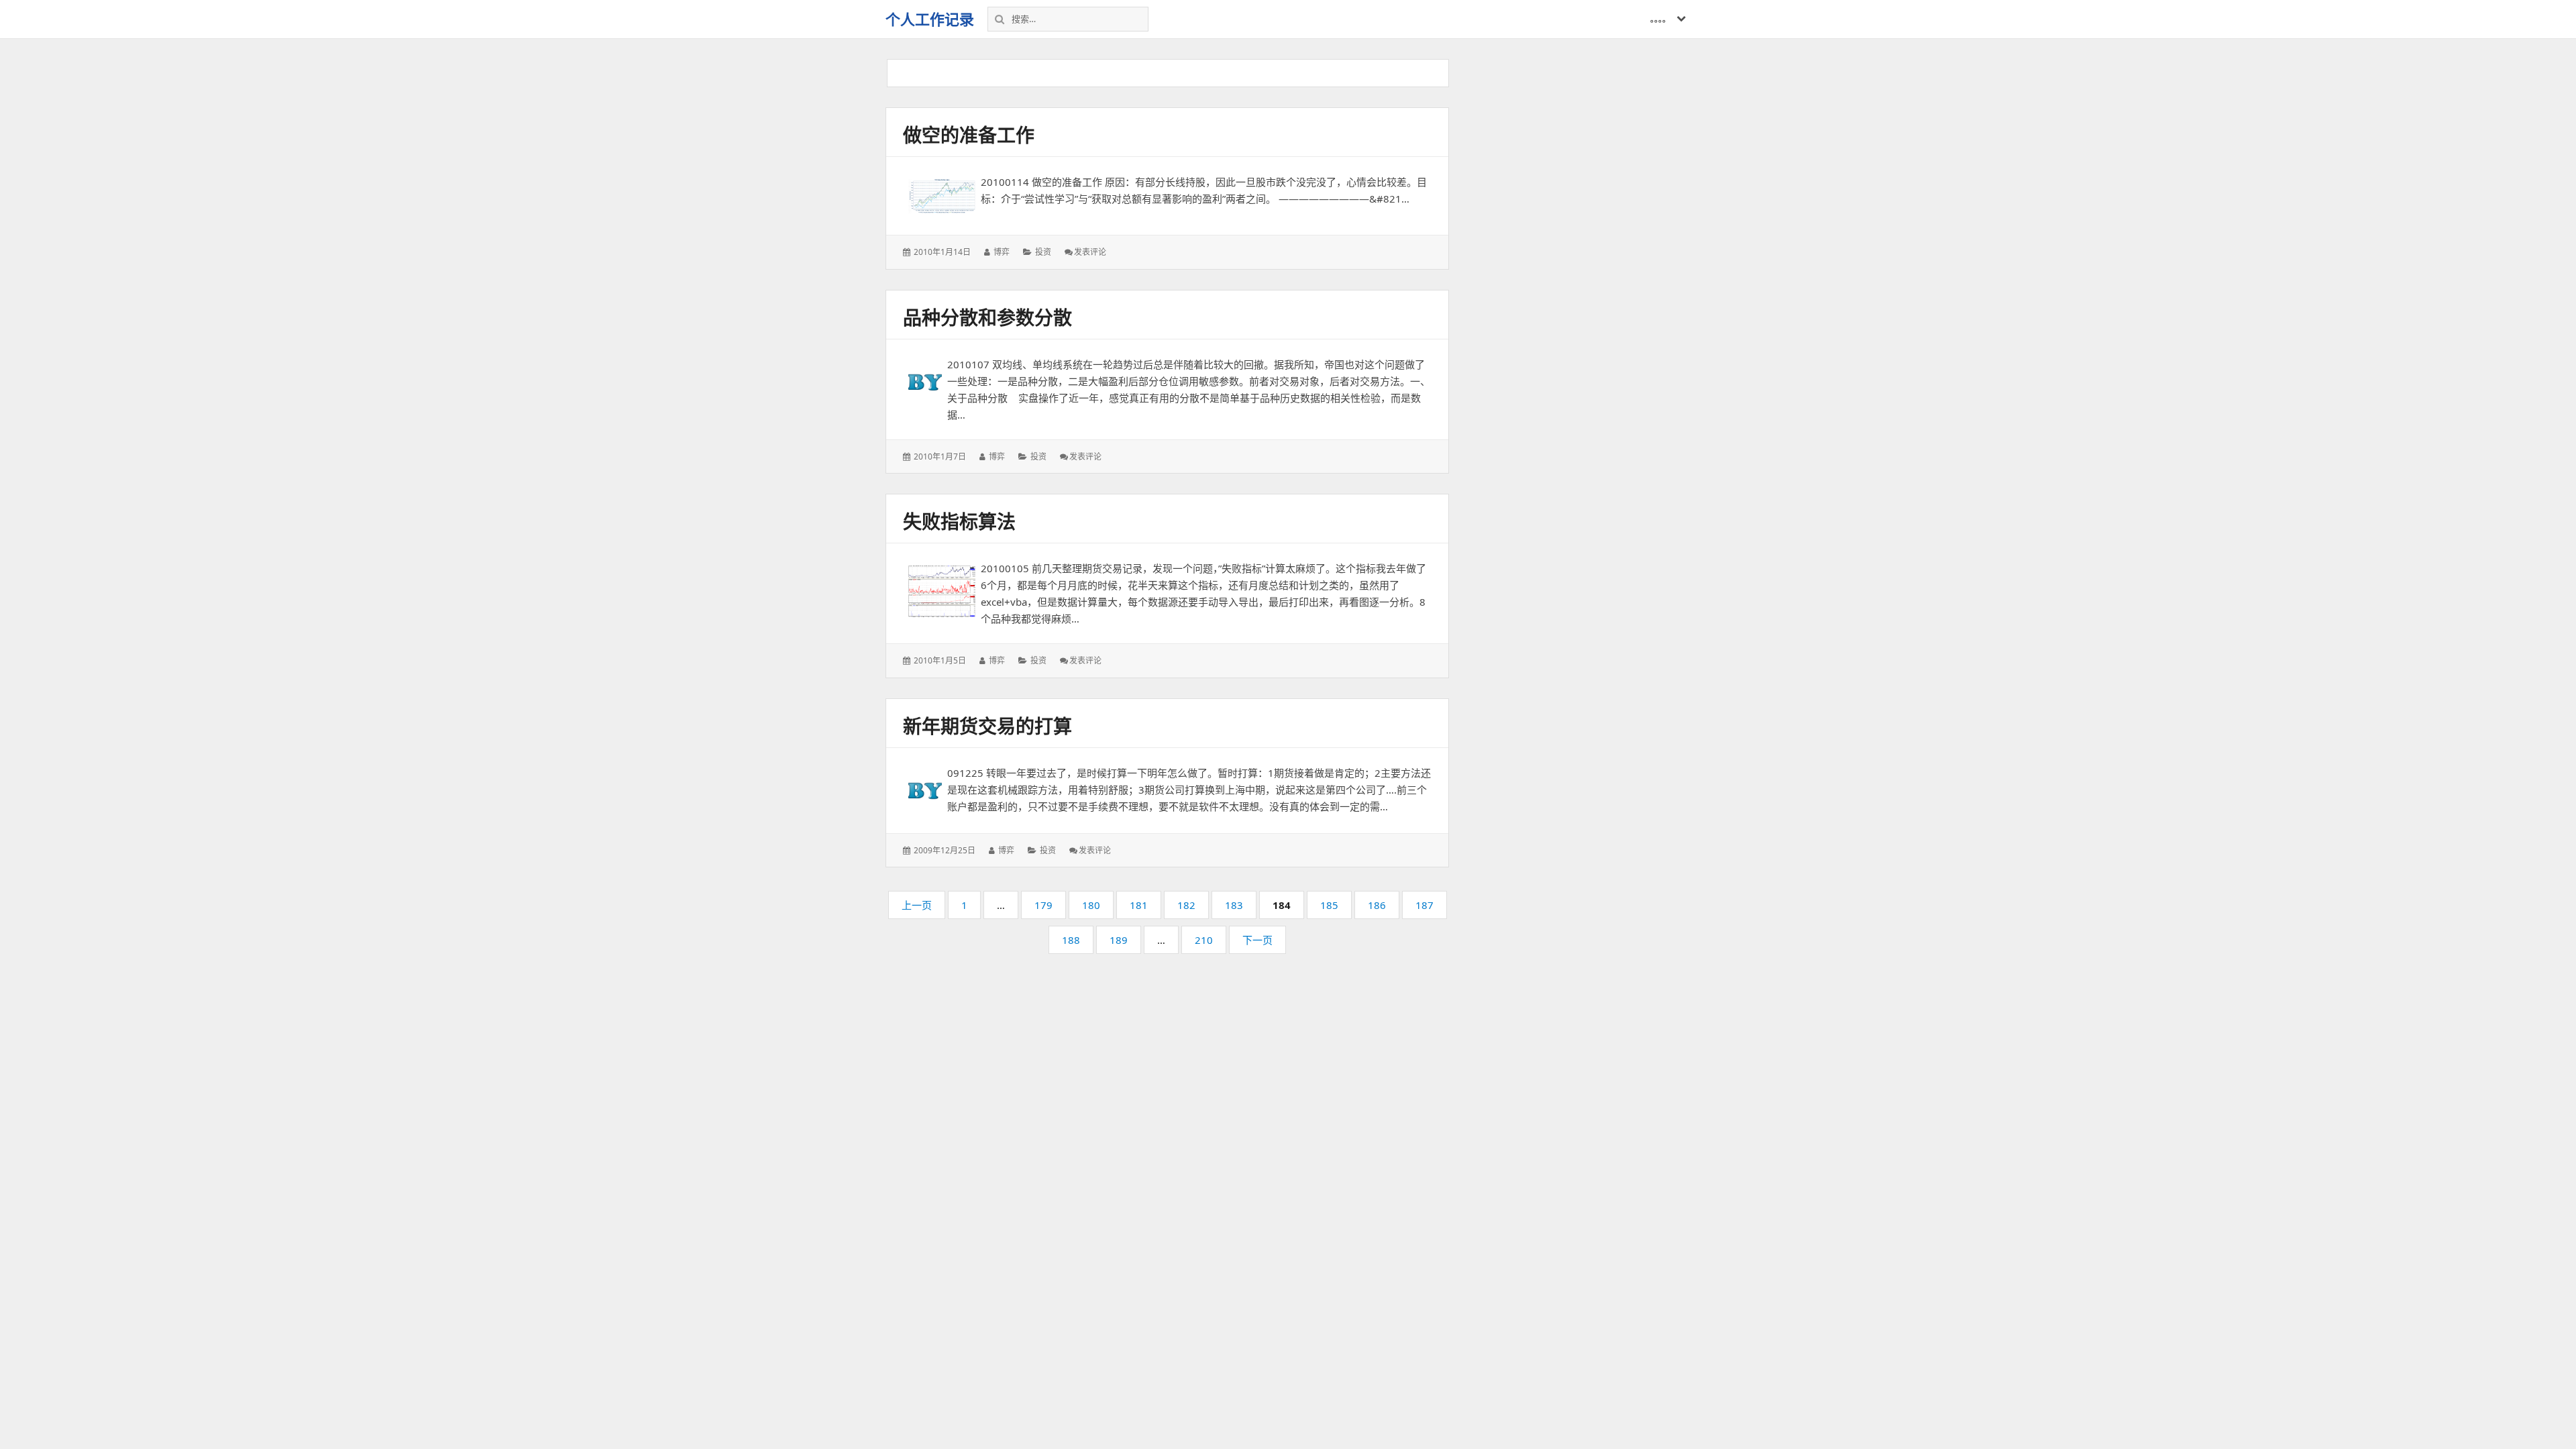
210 (1204, 943)
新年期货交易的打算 (987, 726)
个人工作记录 (930, 19)
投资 (1043, 252)
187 (1425, 908)
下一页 (1257, 940)
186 (1377, 908)
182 (1187, 908)
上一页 (917, 905)
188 (1071, 943)
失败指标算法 (959, 521)
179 (1044, 908)
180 (1091, 908)
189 (1119, 943)
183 (1234, 908)
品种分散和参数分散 (987, 317)
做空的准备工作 (969, 135)
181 (1139, 908)
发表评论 (1090, 252)
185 (1330, 908)
